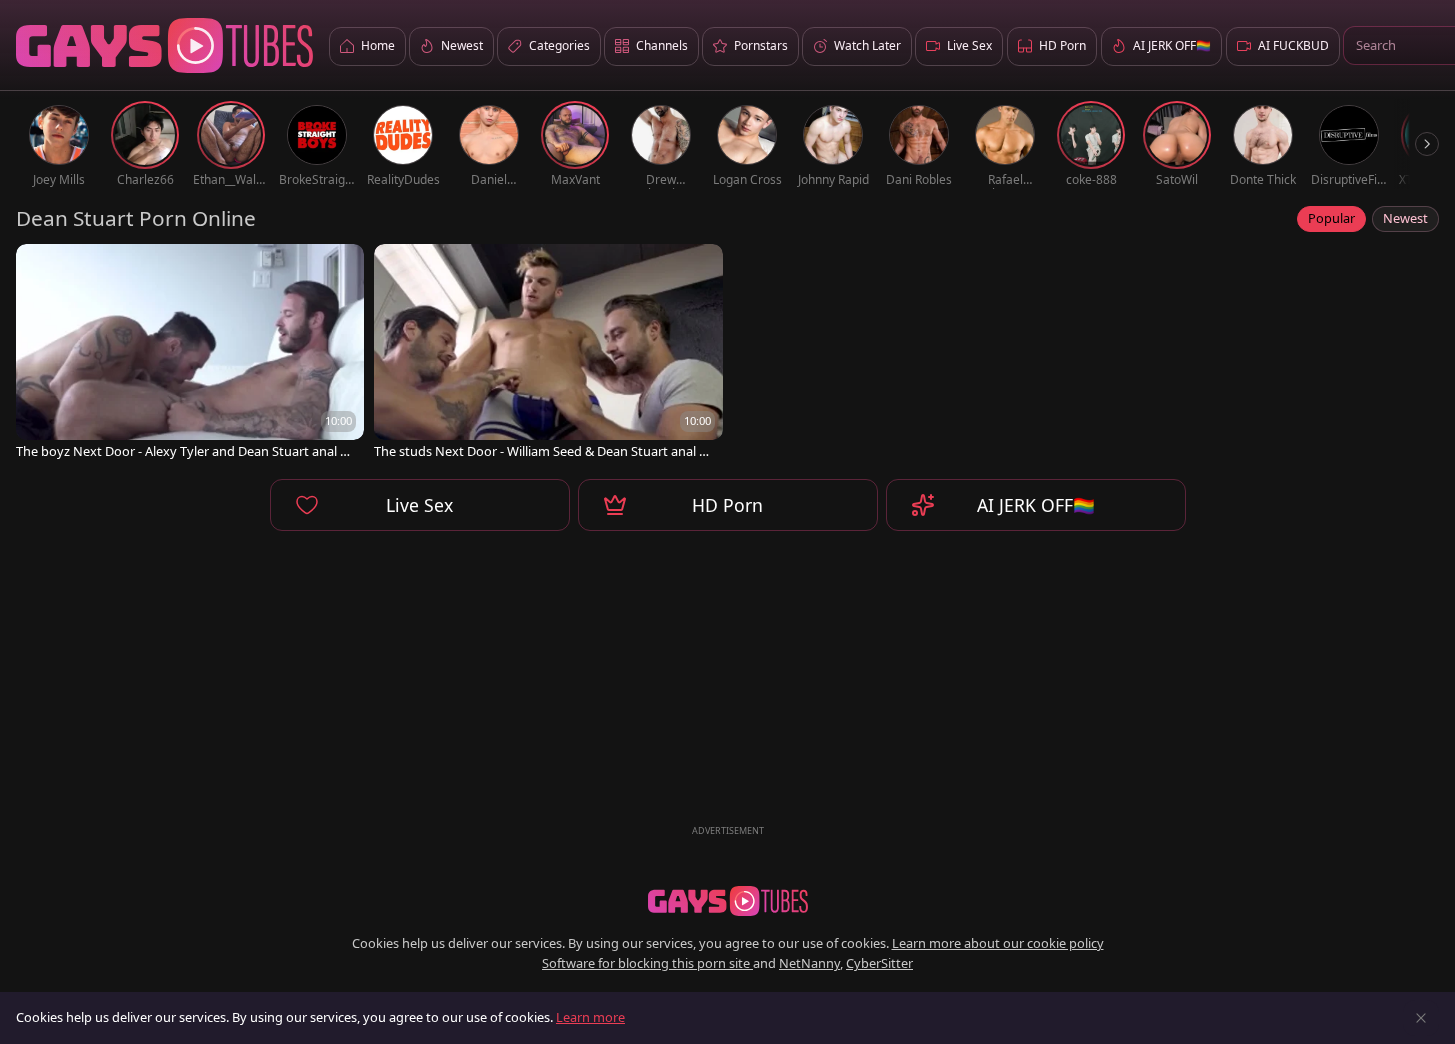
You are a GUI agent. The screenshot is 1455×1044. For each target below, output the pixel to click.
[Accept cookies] (1421, 1018)
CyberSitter (879, 963)
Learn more (590, 1017)
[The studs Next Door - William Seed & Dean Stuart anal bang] (548, 353)
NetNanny (809, 963)
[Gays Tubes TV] (728, 901)
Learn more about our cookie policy (998, 943)
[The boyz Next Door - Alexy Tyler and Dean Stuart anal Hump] (190, 353)
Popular (1331, 218)
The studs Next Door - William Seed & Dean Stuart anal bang (544, 451)
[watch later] (40, 268)
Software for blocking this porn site (647, 963)
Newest (1405, 218)
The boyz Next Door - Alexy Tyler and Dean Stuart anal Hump (182, 451)
